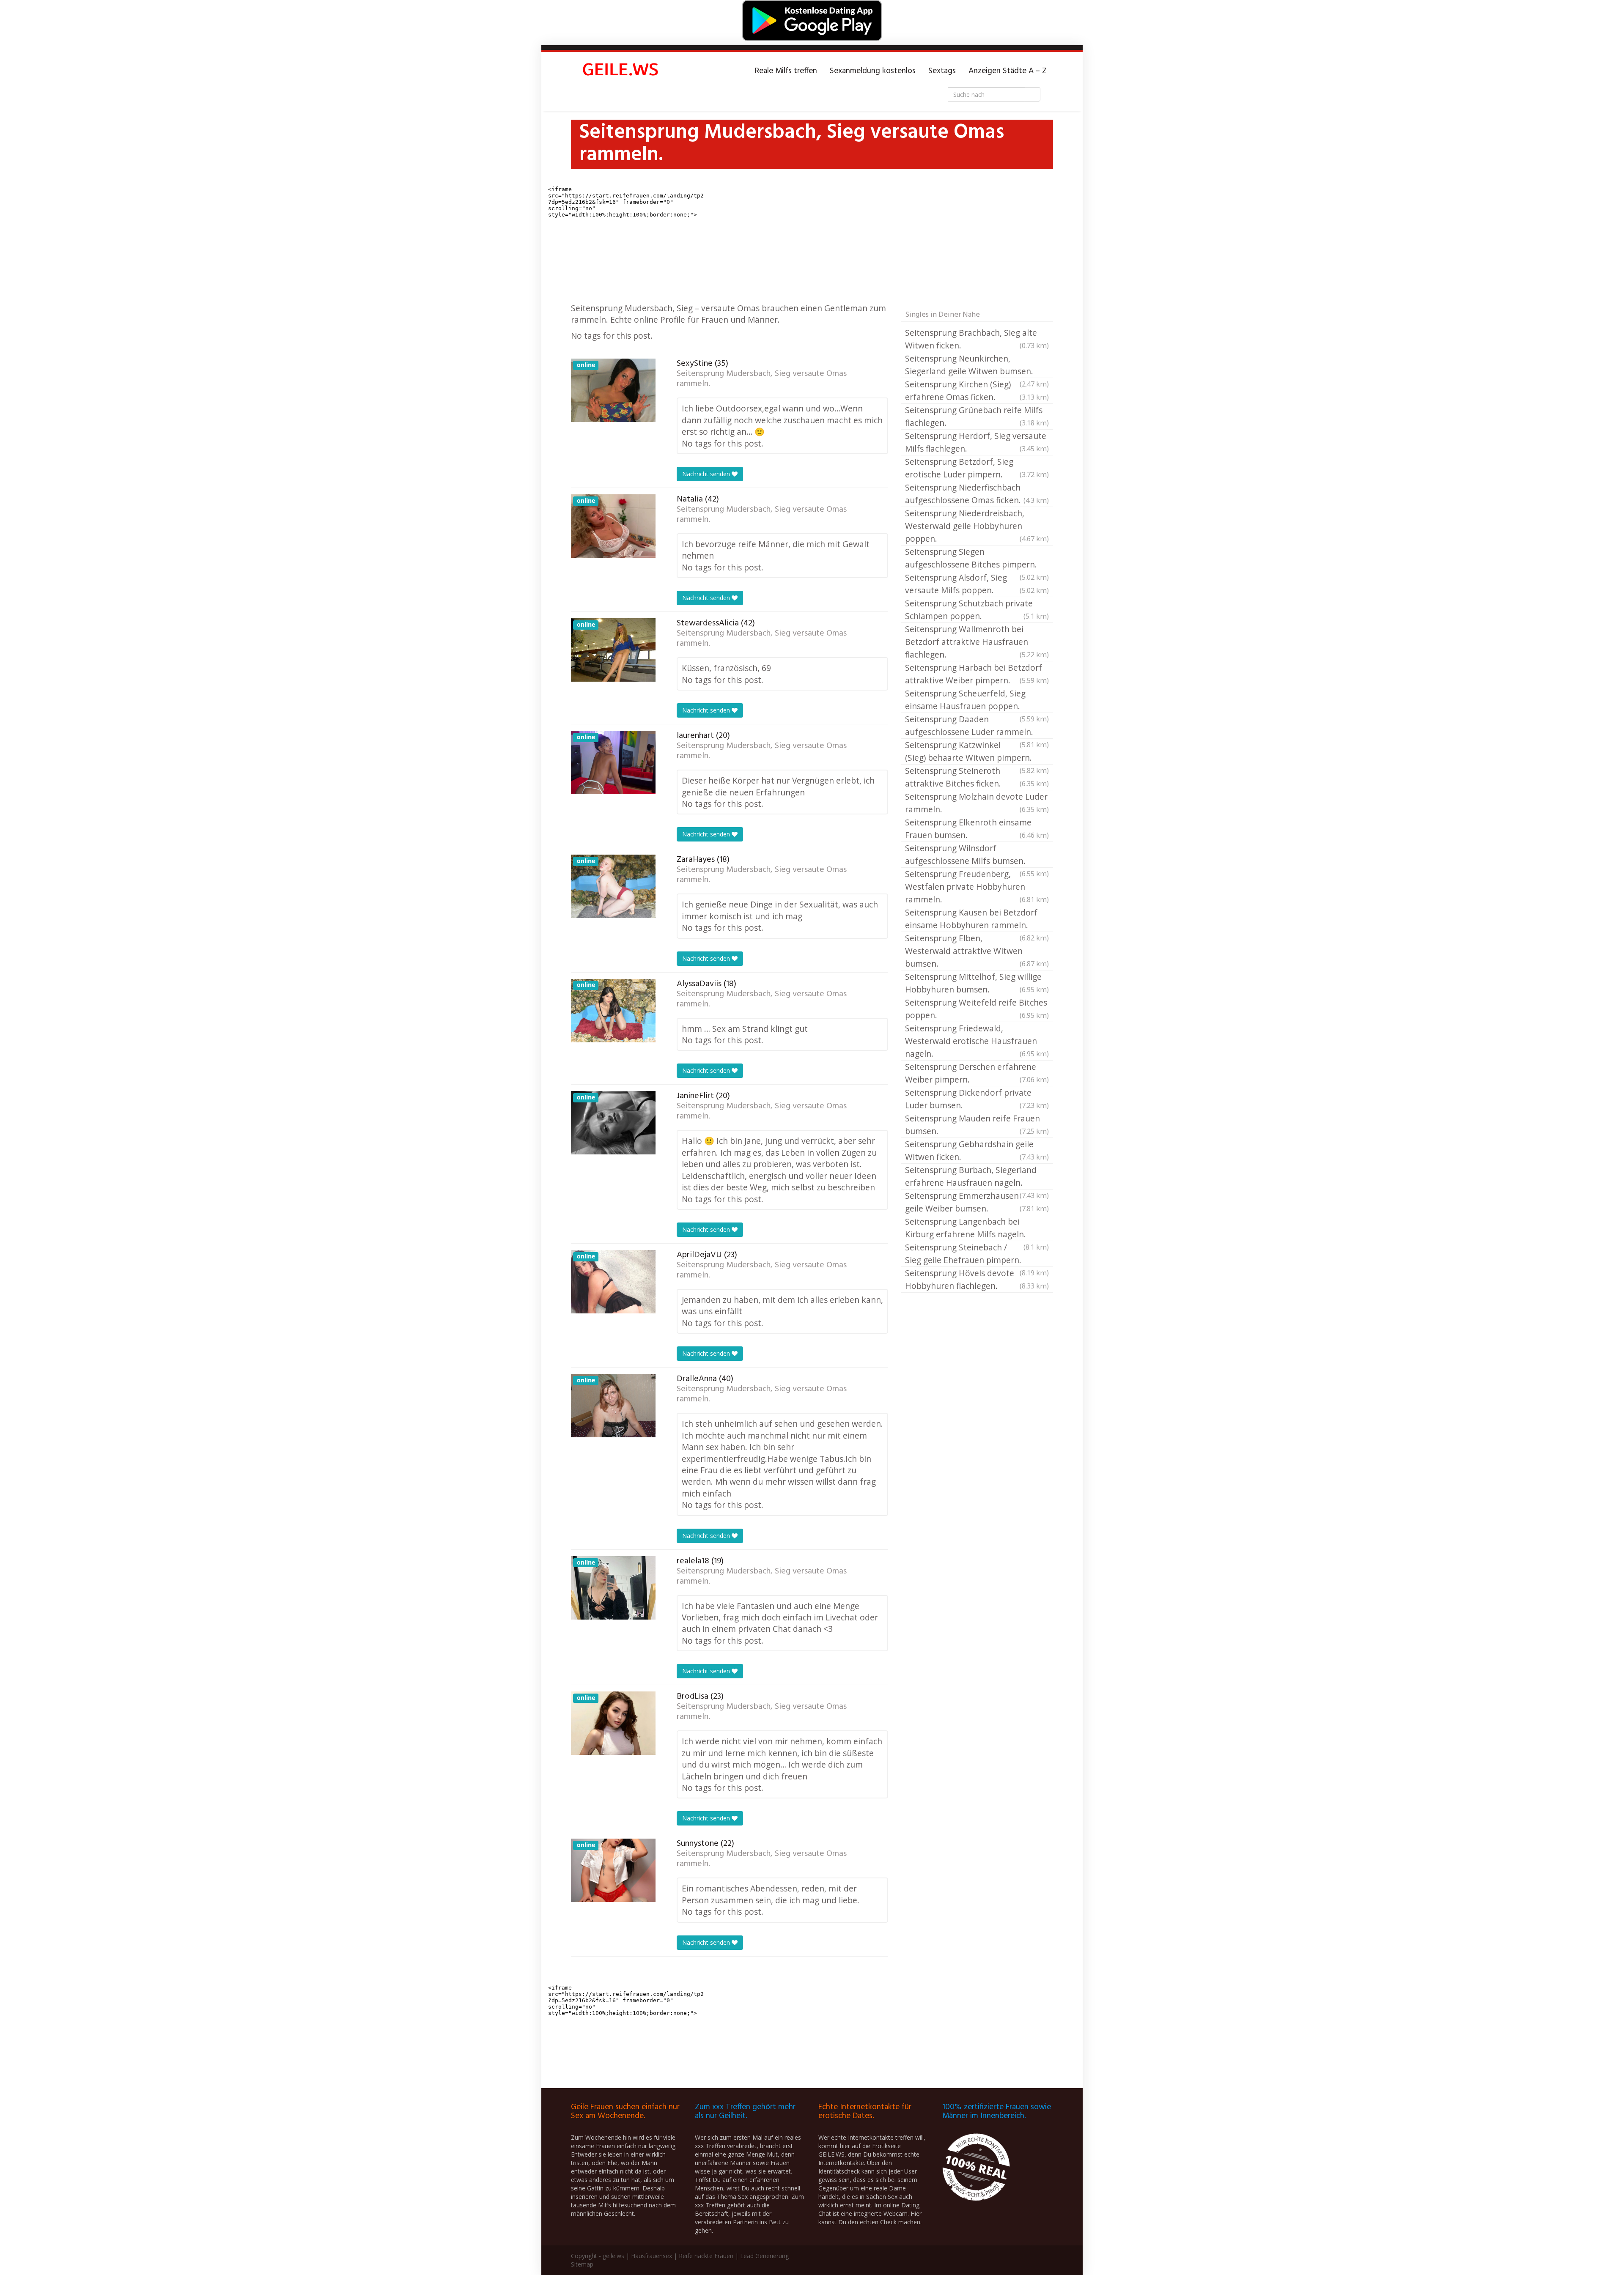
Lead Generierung (764, 2256)
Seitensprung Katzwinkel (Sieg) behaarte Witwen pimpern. (977, 752)
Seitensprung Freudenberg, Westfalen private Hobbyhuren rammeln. (977, 887)
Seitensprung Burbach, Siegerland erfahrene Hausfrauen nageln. (977, 1177)
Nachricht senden (707, 474)
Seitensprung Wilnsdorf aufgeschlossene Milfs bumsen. (977, 855)
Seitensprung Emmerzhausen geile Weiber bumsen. (977, 1202)
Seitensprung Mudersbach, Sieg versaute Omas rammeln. (762, 379)
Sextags (942, 71)
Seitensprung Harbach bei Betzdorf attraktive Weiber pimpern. (977, 674)
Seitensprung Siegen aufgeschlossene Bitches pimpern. (977, 559)
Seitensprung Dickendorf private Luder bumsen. (977, 1099)
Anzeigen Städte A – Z (1008, 71)
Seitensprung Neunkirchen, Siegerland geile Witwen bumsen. (977, 365)
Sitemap (582, 2264)
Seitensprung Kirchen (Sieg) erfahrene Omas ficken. (977, 391)
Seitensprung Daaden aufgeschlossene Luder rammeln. (977, 726)
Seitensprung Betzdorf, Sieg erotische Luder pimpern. (977, 468)
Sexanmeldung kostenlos (873, 71)
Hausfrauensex (652, 2256)
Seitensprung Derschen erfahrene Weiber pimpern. (977, 1073)
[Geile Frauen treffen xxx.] (622, 71)
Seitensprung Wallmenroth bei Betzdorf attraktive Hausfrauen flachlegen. (977, 642)
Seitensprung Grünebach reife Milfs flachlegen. (977, 416)
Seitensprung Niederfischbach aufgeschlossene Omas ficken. (977, 494)
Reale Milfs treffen (786, 71)
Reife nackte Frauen (706, 2256)
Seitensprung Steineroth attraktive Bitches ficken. (977, 777)
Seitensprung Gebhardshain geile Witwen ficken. (977, 1150)
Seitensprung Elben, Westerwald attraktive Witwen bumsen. (977, 951)
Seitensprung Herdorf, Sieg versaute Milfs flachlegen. (977, 442)
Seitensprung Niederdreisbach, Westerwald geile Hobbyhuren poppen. (977, 526)
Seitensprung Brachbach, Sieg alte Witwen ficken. (977, 339)
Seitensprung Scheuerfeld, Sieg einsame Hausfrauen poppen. (977, 700)
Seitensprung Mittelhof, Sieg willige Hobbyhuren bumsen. (977, 983)
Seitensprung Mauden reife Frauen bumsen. (977, 1125)
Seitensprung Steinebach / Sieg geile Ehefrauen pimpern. (977, 1254)
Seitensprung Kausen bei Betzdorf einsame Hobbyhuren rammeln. (977, 919)
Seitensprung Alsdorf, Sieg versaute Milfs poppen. (977, 584)
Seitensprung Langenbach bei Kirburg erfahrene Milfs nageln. (977, 1228)
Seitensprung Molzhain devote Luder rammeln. (977, 803)
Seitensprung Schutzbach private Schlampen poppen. (977, 610)
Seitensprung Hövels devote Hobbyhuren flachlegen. (977, 1279)
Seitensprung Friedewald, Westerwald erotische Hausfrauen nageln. (977, 1041)
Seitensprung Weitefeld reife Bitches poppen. (977, 1009)
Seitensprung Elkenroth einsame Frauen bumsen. (977, 829)
